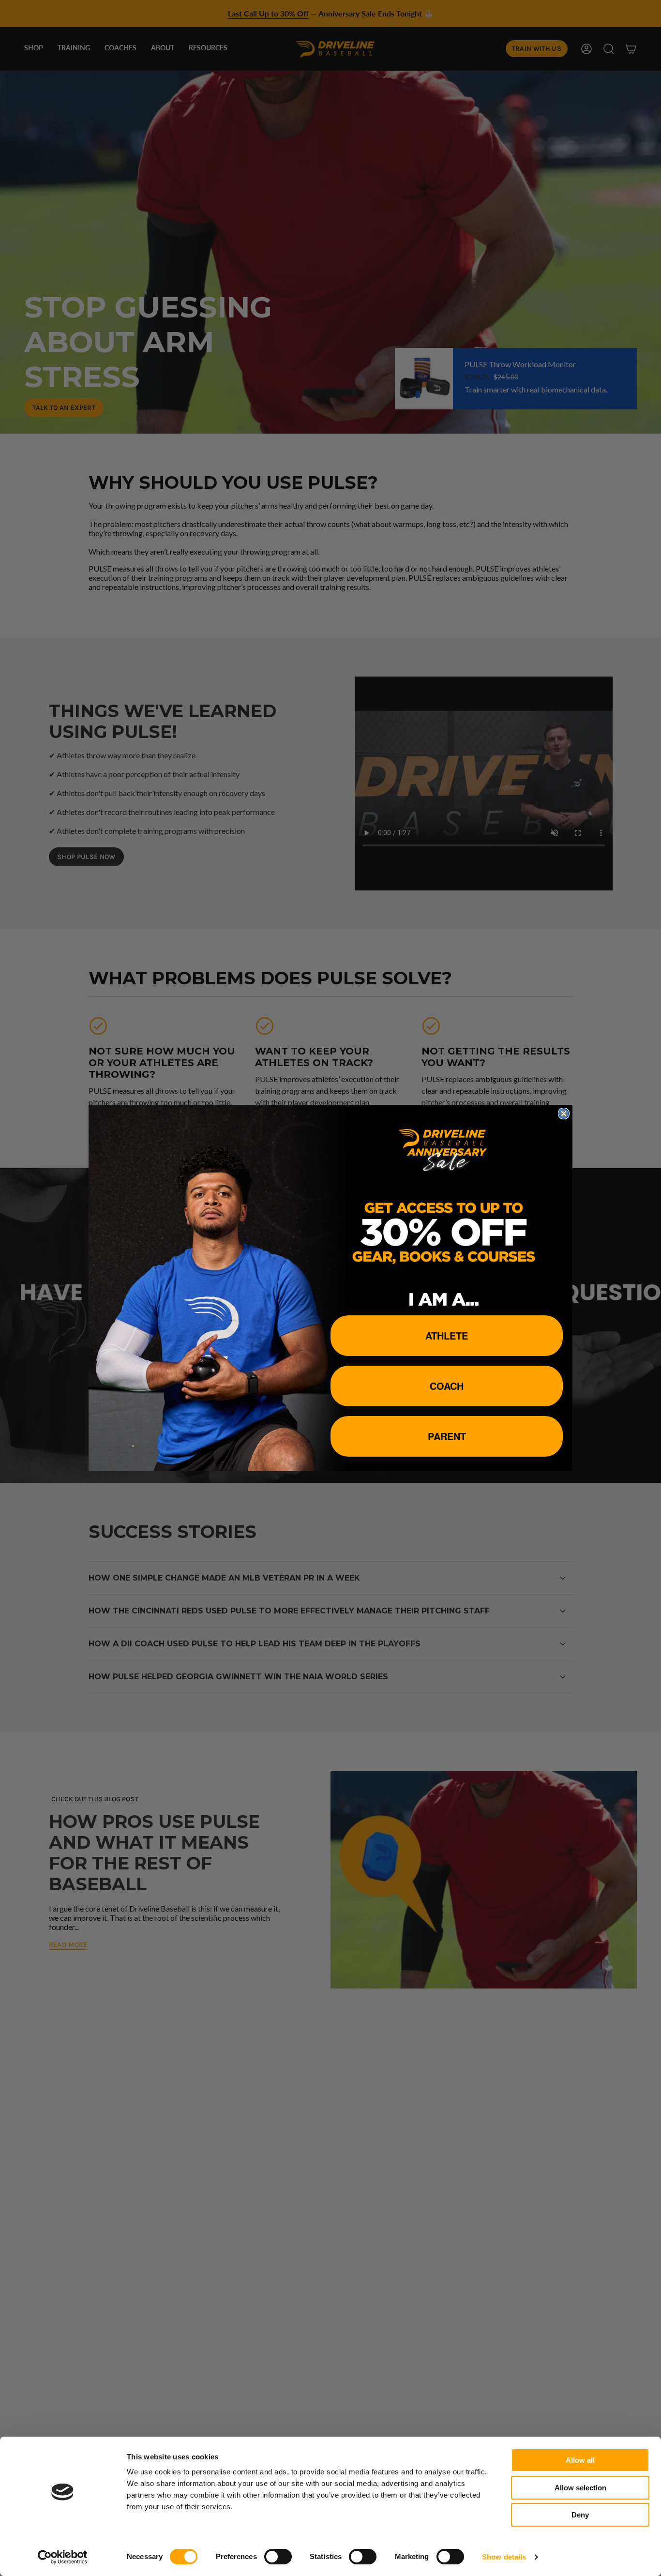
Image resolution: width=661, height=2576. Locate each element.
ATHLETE (447, 1335)
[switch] (278, 2557)
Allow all (580, 2460)
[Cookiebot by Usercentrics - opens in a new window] (63, 2557)
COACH (447, 1386)
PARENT (447, 1436)
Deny (580, 2515)
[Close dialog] (564, 1114)
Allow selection (580, 2488)
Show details (504, 2557)
